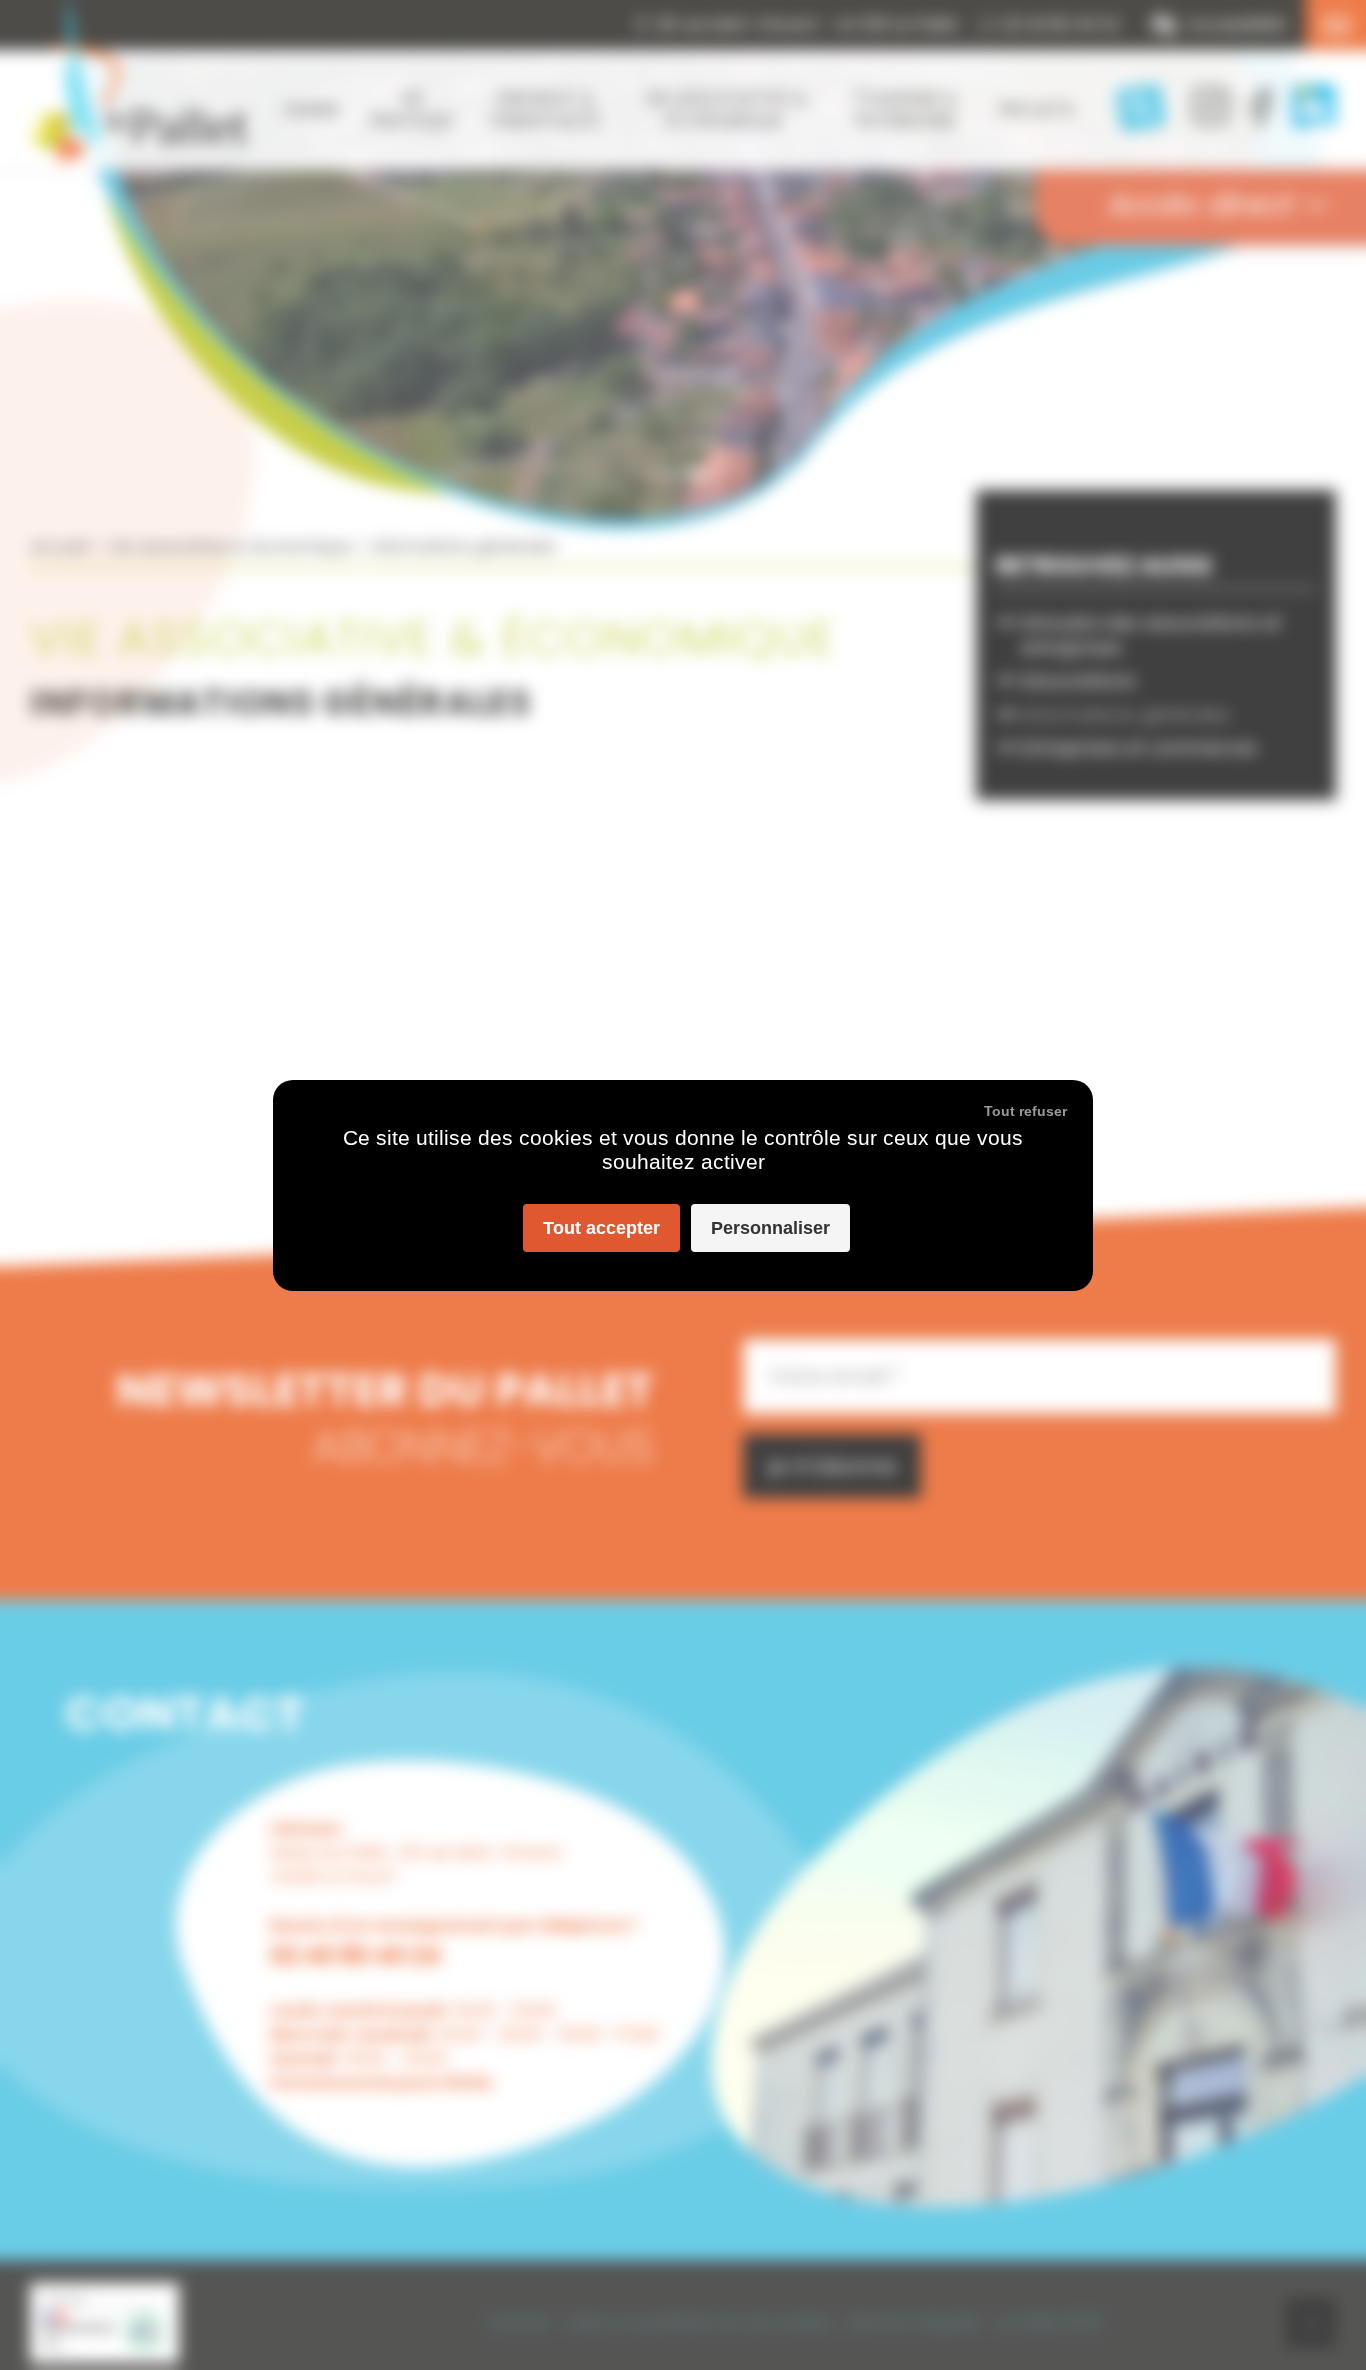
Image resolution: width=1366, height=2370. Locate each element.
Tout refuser (1025, 1111)
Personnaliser (770, 1228)
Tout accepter (601, 1228)
